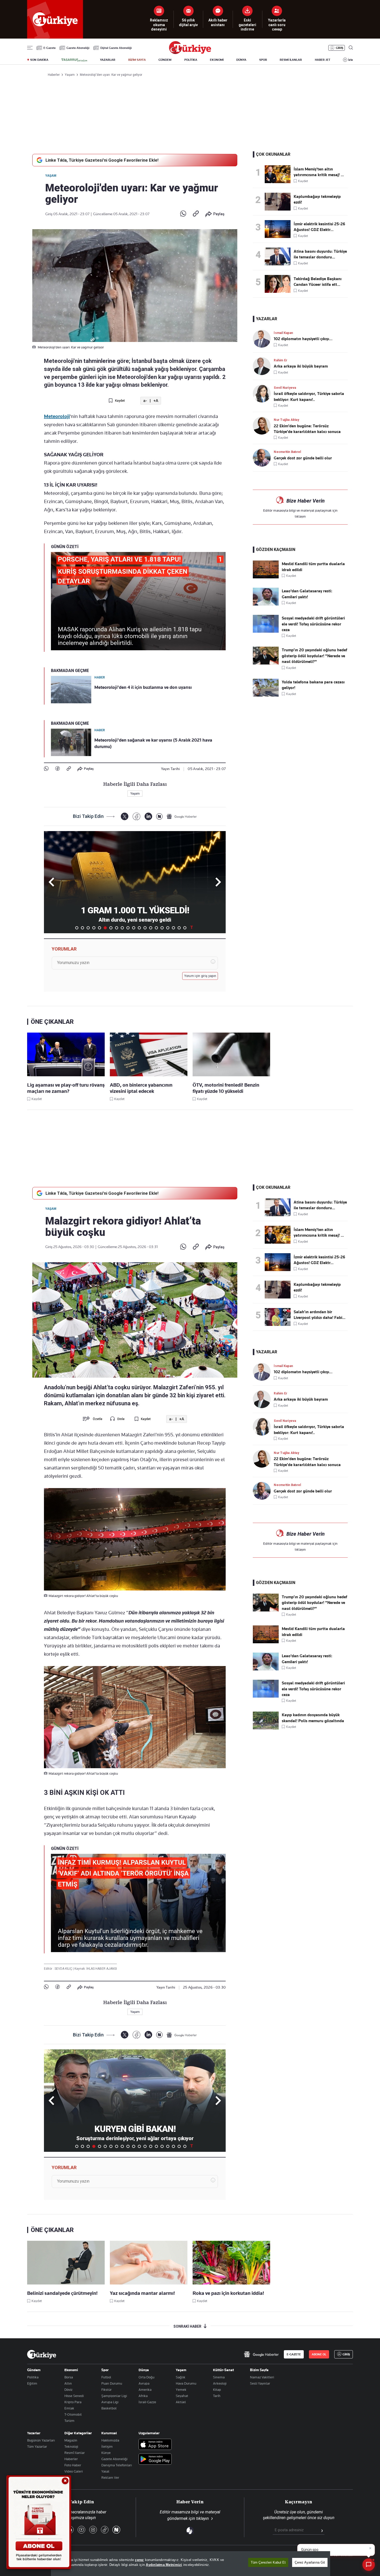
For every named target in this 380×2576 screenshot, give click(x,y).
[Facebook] (58, 769)
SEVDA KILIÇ (64, 1969)
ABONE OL (319, 2354)
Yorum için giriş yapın (200, 976)
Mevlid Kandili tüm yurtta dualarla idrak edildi (313, 567)
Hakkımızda (110, 2440)
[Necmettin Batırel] (263, 458)
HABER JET (323, 60)
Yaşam (51, 176)
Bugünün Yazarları (41, 2440)
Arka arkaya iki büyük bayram (301, 366)
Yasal (105, 2471)
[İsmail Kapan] (263, 339)
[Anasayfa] (42, 2354)
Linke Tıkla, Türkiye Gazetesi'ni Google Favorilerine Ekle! (102, 160)
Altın (68, 2383)
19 (179, 928)
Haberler (71, 2459)
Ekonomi (71, 2370)
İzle (351, 60)
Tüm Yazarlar (37, 2446)
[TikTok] (105, 2530)
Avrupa (144, 2383)
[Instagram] (93, 2530)
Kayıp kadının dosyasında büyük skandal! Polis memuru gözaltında (313, 1718)
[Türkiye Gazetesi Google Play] (155, 2459)
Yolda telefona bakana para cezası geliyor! (313, 685)
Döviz (68, 2390)
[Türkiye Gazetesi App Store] (155, 2445)
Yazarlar (34, 2433)
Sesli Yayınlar (260, 2383)
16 (162, 928)
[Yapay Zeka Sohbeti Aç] (369, 2565)
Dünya (144, 2370)
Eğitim (32, 2383)
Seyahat (182, 2396)
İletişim (107, 2446)
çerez (139, 2560)
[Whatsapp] (183, 214)
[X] (124, 816)
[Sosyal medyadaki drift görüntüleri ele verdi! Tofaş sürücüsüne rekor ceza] (266, 631)
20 (185, 928)
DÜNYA (241, 60)
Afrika (143, 2396)
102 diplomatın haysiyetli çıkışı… (303, 339)
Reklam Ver (110, 2477)
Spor (105, 2370)
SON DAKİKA (39, 60)
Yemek (181, 2390)
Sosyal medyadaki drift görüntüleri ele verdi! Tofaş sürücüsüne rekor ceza (313, 624)
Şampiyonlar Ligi (114, 2396)
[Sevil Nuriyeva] (263, 394)
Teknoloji (71, 2446)
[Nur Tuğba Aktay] (263, 426)
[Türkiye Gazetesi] (190, 53)
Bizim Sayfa (259, 2370)
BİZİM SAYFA (137, 60)
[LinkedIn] (148, 816)
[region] (191, 2564)
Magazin (71, 2440)
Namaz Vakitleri (262, 2377)
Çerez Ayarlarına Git (310, 2562)
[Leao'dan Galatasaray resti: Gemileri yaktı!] (266, 604)
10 (128, 928)
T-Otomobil (73, 2414)
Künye (106, 2453)
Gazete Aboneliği (78, 48)
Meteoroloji (57, 416)
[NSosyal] (159, 816)
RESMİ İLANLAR (291, 60)
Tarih (217, 2396)
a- (145, 401)
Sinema (219, 2377)
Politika (33, 2377)
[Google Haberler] (182, 816)
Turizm (69, 2421)
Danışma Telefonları (117, 2465)
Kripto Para (73, 2402)
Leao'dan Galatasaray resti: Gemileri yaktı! (307, 594)
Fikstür (107, 2390)
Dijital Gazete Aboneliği (116, 48)
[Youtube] (81, 2530)
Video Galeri (74, 2471)
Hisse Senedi (74, 2396)
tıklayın (300, 516)
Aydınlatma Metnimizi (164, 2565)
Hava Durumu (186, 2383)
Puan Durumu (112, 2383)
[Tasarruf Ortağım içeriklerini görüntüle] (74, 60)
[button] (217, 882)
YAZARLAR (108, 60)
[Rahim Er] (263, 366)
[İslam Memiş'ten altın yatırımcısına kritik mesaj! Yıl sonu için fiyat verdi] (279, 174)
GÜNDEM (165, 60)
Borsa (69, 2377)
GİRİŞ (340, 48)
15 (156, 928)
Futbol (106, 2377)
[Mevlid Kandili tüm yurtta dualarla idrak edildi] (266, 577)
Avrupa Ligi (110, 2402)
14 (151, 928)
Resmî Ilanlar (75, 2453)
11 (134, 928)
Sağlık (181, 2377)
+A (156, 401)
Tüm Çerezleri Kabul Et (268, 2562)
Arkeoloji (220, 2383)
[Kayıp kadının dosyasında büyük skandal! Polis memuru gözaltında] (266, 1728)
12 (139, 928)
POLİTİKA (191, 60)
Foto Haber (73, 2465)
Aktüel (181, 2402)
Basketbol (109, 2408)
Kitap (217, 2390)
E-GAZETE (294, 2354)
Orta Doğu (146, 2377)
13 (145, 928)
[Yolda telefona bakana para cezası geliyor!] (266, 695)
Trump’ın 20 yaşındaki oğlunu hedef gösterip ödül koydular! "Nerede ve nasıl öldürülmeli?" (314, 656)
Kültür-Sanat (223, 2370)
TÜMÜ (192, 928)
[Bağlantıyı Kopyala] (196, 214)
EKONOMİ (217, 60)
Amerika (145, 2390)
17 (168, 928)
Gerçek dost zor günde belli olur (303, 458)
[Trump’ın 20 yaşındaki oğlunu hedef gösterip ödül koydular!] (266, 663)
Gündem (34, 2370)
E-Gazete (50, 48)
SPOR (263, 60)
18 (173, 928)
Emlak (69, 2408)
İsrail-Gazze (147, 2402)
